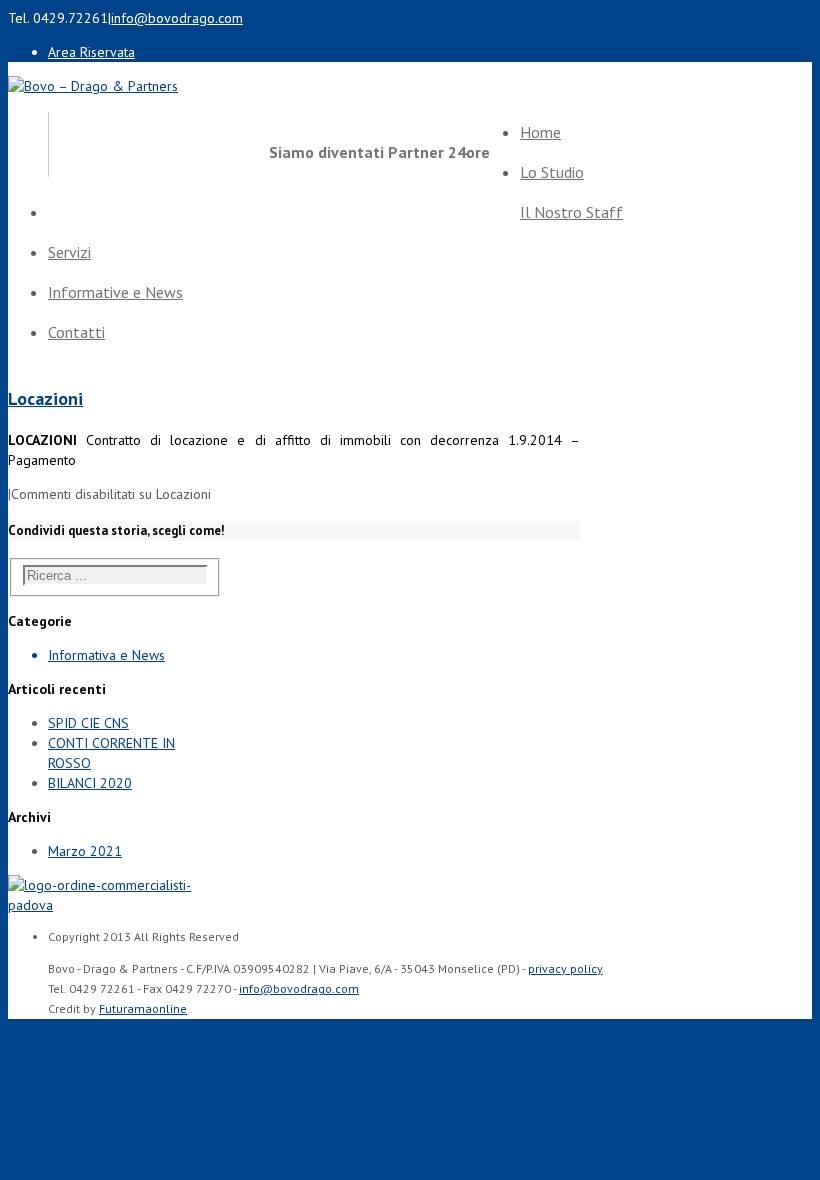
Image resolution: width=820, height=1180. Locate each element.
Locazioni (45, 398)
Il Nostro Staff (571, 212)
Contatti (76, 332)
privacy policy (565, 968)
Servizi (69, 252)
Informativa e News (106, 655)
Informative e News (115, 292)
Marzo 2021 (85, 851)
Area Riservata (91, 52)
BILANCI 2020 (90, 783)
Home (540, 132)
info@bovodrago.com (177, 18)
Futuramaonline (143, 1008)
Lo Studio (552, 172)
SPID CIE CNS (88, 723)
